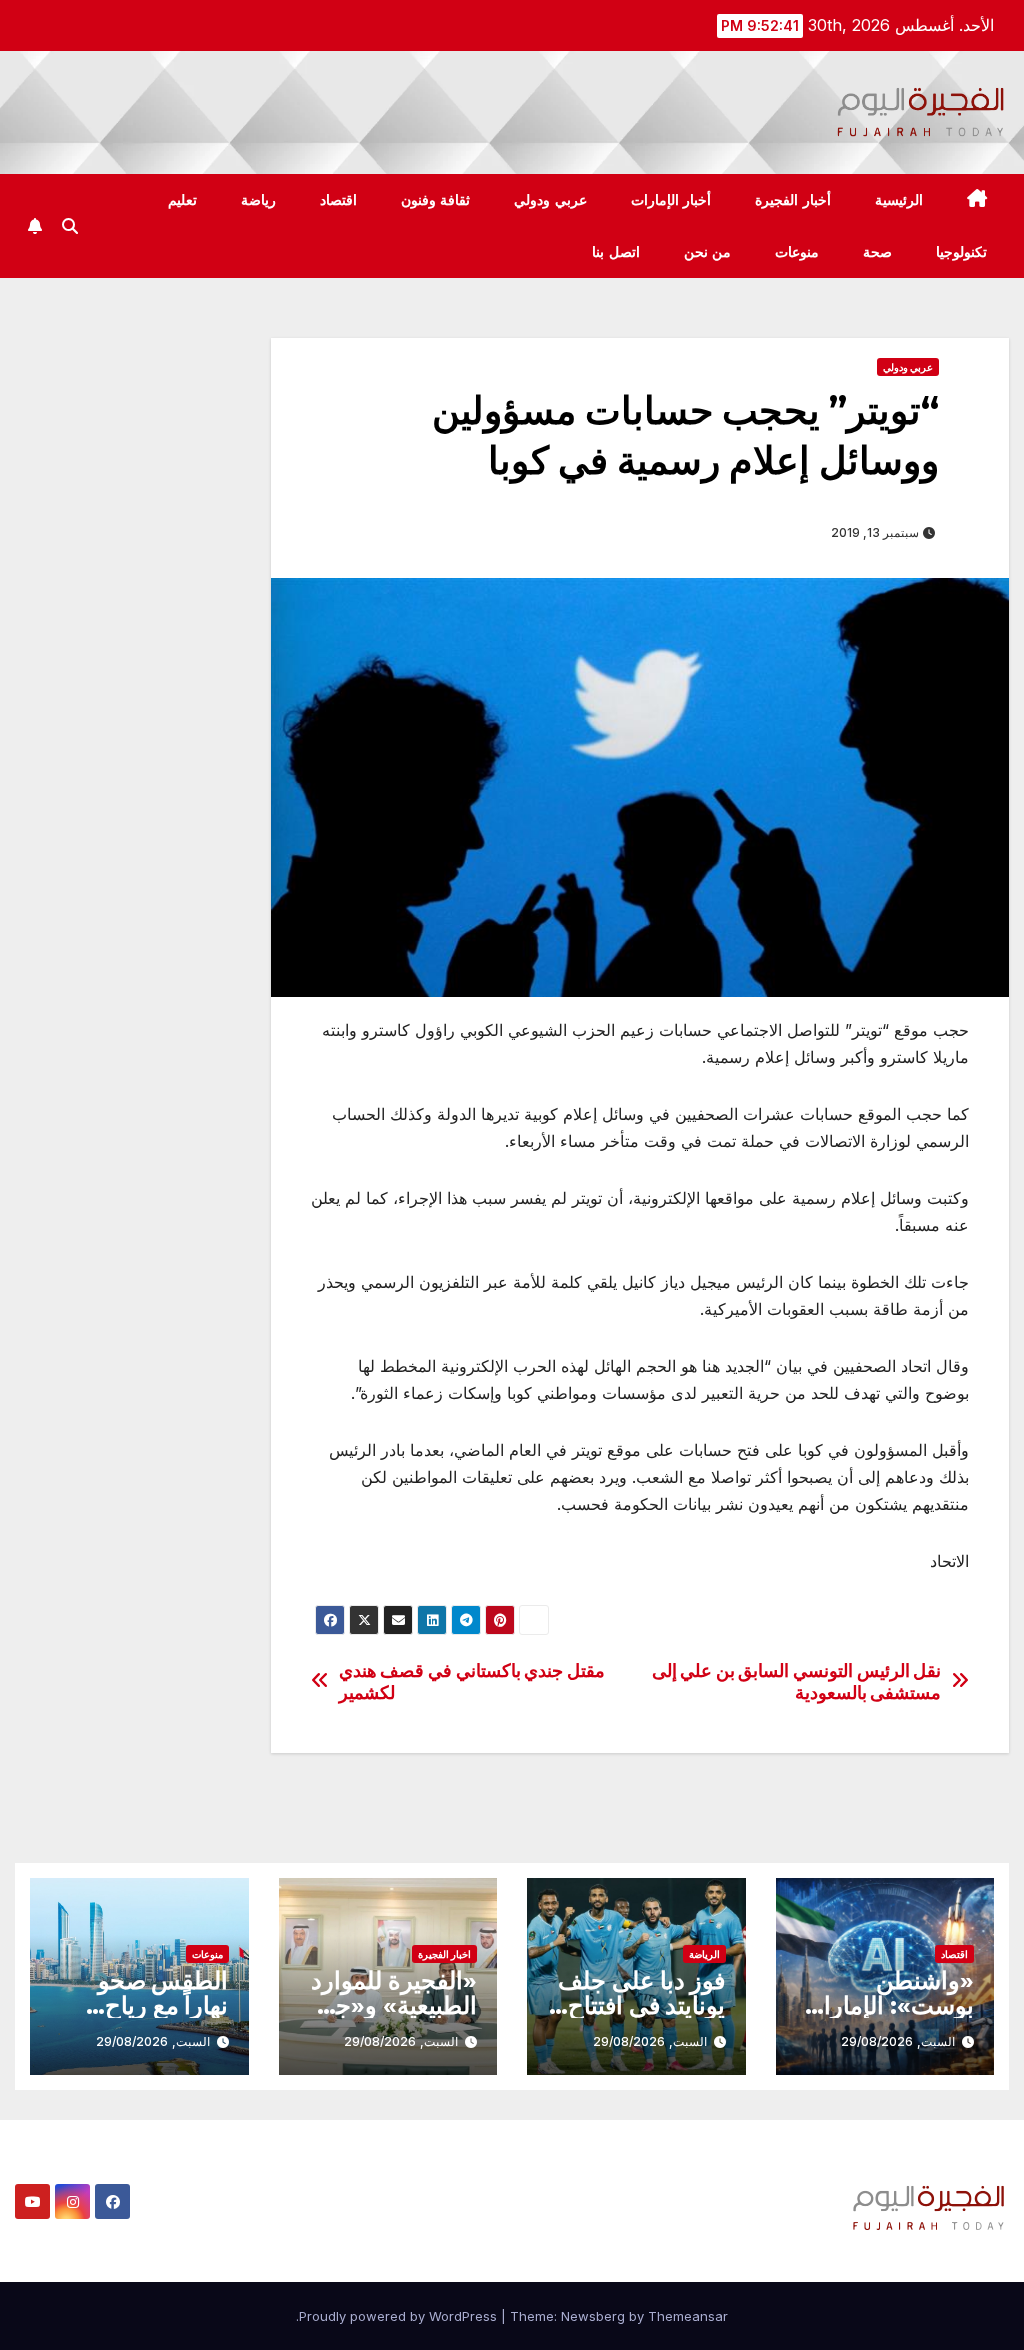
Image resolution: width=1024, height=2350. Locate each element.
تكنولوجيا (961, 252)
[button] (70, 226)
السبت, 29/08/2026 (898, 2041)
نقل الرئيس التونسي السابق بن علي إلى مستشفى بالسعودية (797, 1681)
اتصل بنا (616, 252)
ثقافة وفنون (436, 200)
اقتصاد (338, 200)
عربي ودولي (550, 200)
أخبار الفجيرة (793, 200)
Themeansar (688, 2316)
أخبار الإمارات (671, 200)
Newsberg (593, 2316)
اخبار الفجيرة (444, 1954)
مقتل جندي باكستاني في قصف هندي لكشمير (472, 1681)
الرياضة (704, 1954)
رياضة (258, 200)
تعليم (182, 200)
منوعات (797, 252)
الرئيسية (899, 200)
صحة (877, 252)
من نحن (708, 252)
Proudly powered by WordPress (400, 2316)
